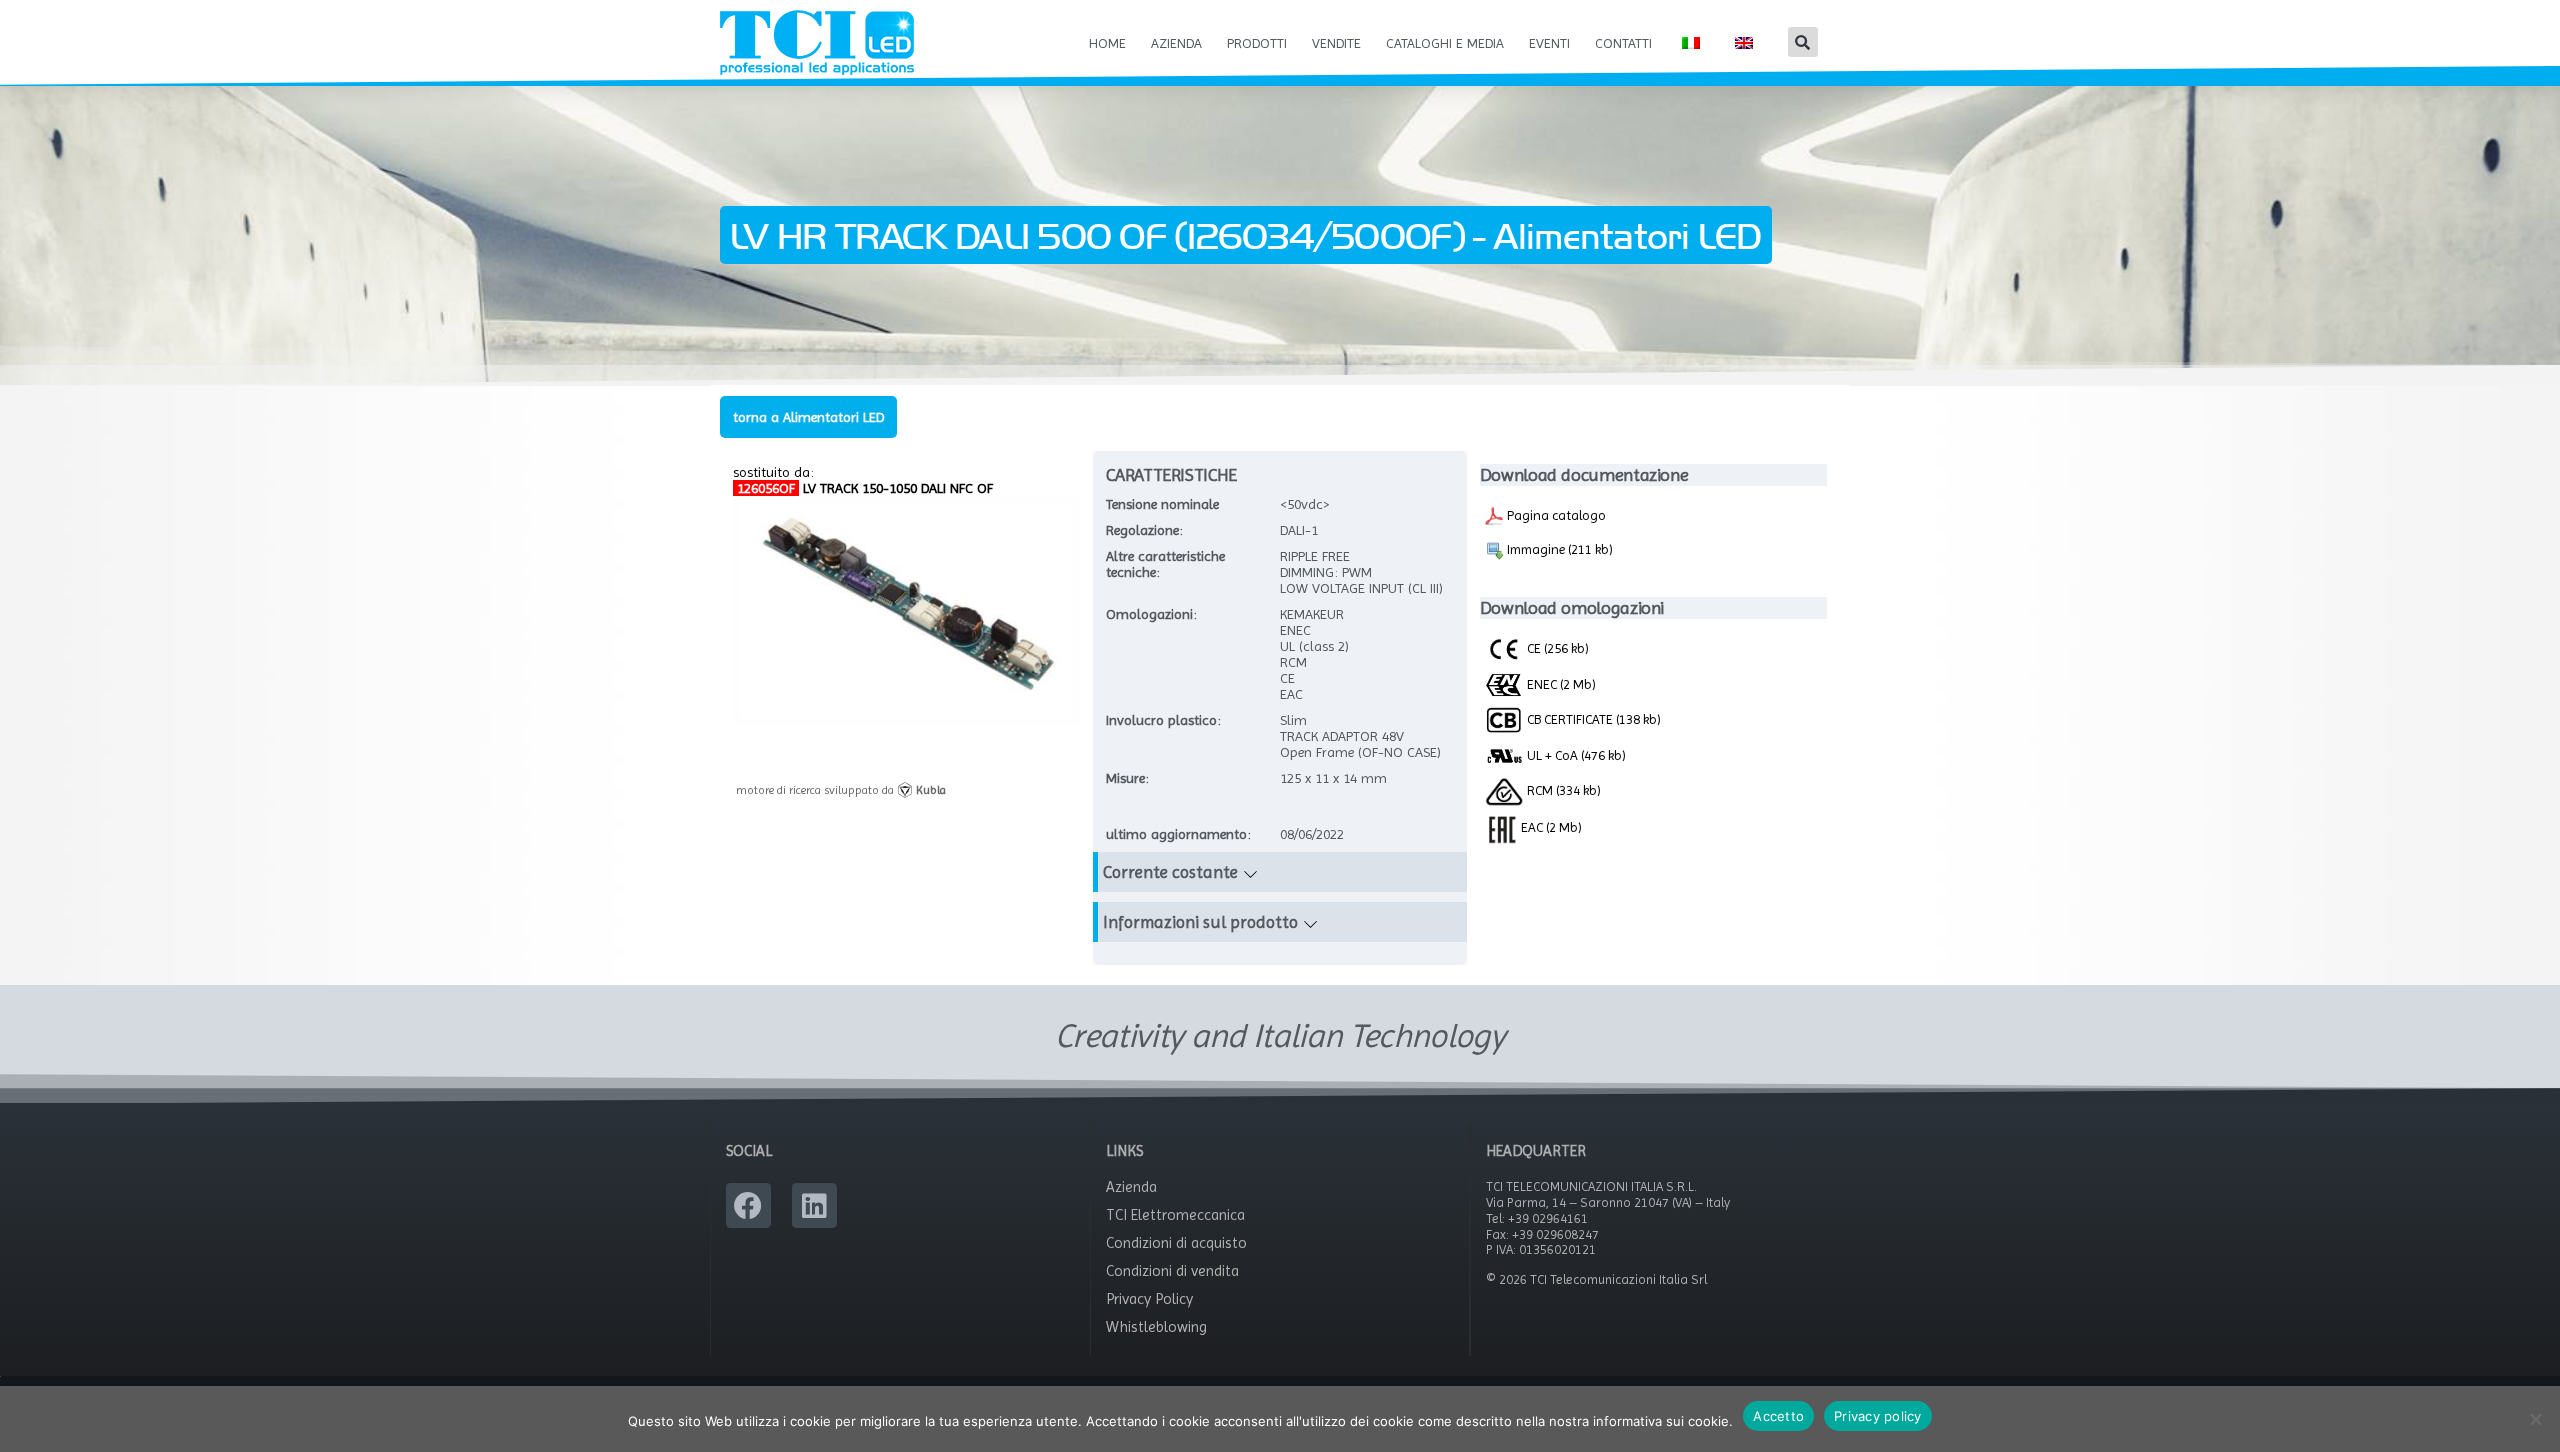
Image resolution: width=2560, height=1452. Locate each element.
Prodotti (1257, 43)
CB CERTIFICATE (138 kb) (1592, 719)
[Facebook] (748, 1205)
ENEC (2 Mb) (1560, 684)
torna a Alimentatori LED (808, 417)
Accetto (1778, 1416)
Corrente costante (1170, 872)
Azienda (1176, 43)
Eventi (1549, 43)
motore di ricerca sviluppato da (841, 790)
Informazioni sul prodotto (1200, 922)
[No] (2535, 1419)
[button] (1803, 42)
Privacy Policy (1149, 1299)
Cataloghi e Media (1445, 43)
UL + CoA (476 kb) (1575, 755)
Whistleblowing (1156, 1327)
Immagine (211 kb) (1558, 549)
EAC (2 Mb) (1550, 827)
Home (1107, 43)
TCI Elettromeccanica (1175, 1215)
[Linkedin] (814, 1205)
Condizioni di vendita (1172, 1271)
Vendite (1336, 43)
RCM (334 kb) (1562, 790)
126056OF (766, 488)
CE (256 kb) (1556, 648)
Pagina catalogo (1555, 515)
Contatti (1623, 43)
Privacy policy (1878, 1416)
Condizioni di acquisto (1176, 1243)
